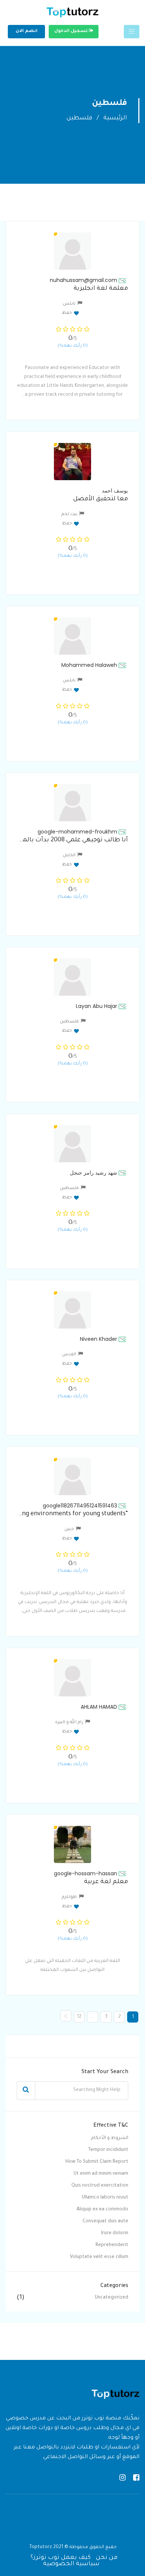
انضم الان (27, 31)
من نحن (107, 2558)
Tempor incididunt (108, 2150)
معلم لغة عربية (106, 1882)
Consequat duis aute (105, 2222)
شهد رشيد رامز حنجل (94, 1173)
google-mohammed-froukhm (77, 832)
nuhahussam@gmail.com (83, 280)
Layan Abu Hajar (96, 1006)
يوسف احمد (115, 491)
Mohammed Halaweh (89, 665)
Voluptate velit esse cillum (99, 2257)
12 (79, 2017)
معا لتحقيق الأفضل (101, 499)
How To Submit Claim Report (97, 2162)
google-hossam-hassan (86, 1873)
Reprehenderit (112, 2245)
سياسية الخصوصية (71, 2564)
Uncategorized (112, 2298)
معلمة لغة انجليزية (101, 289)
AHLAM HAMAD (99, 1707)
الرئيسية (115, 118)
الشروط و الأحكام (110, 2138)
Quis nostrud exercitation (100, 2186)
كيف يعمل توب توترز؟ (61, 2558)
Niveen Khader (99, 1339)
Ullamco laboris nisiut (105, 2198)
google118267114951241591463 (80, 1506)
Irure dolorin (115, 2233)
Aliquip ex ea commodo (102, 2210)
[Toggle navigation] (132, 32)
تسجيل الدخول (72, 31)
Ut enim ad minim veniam (101, 2174)
